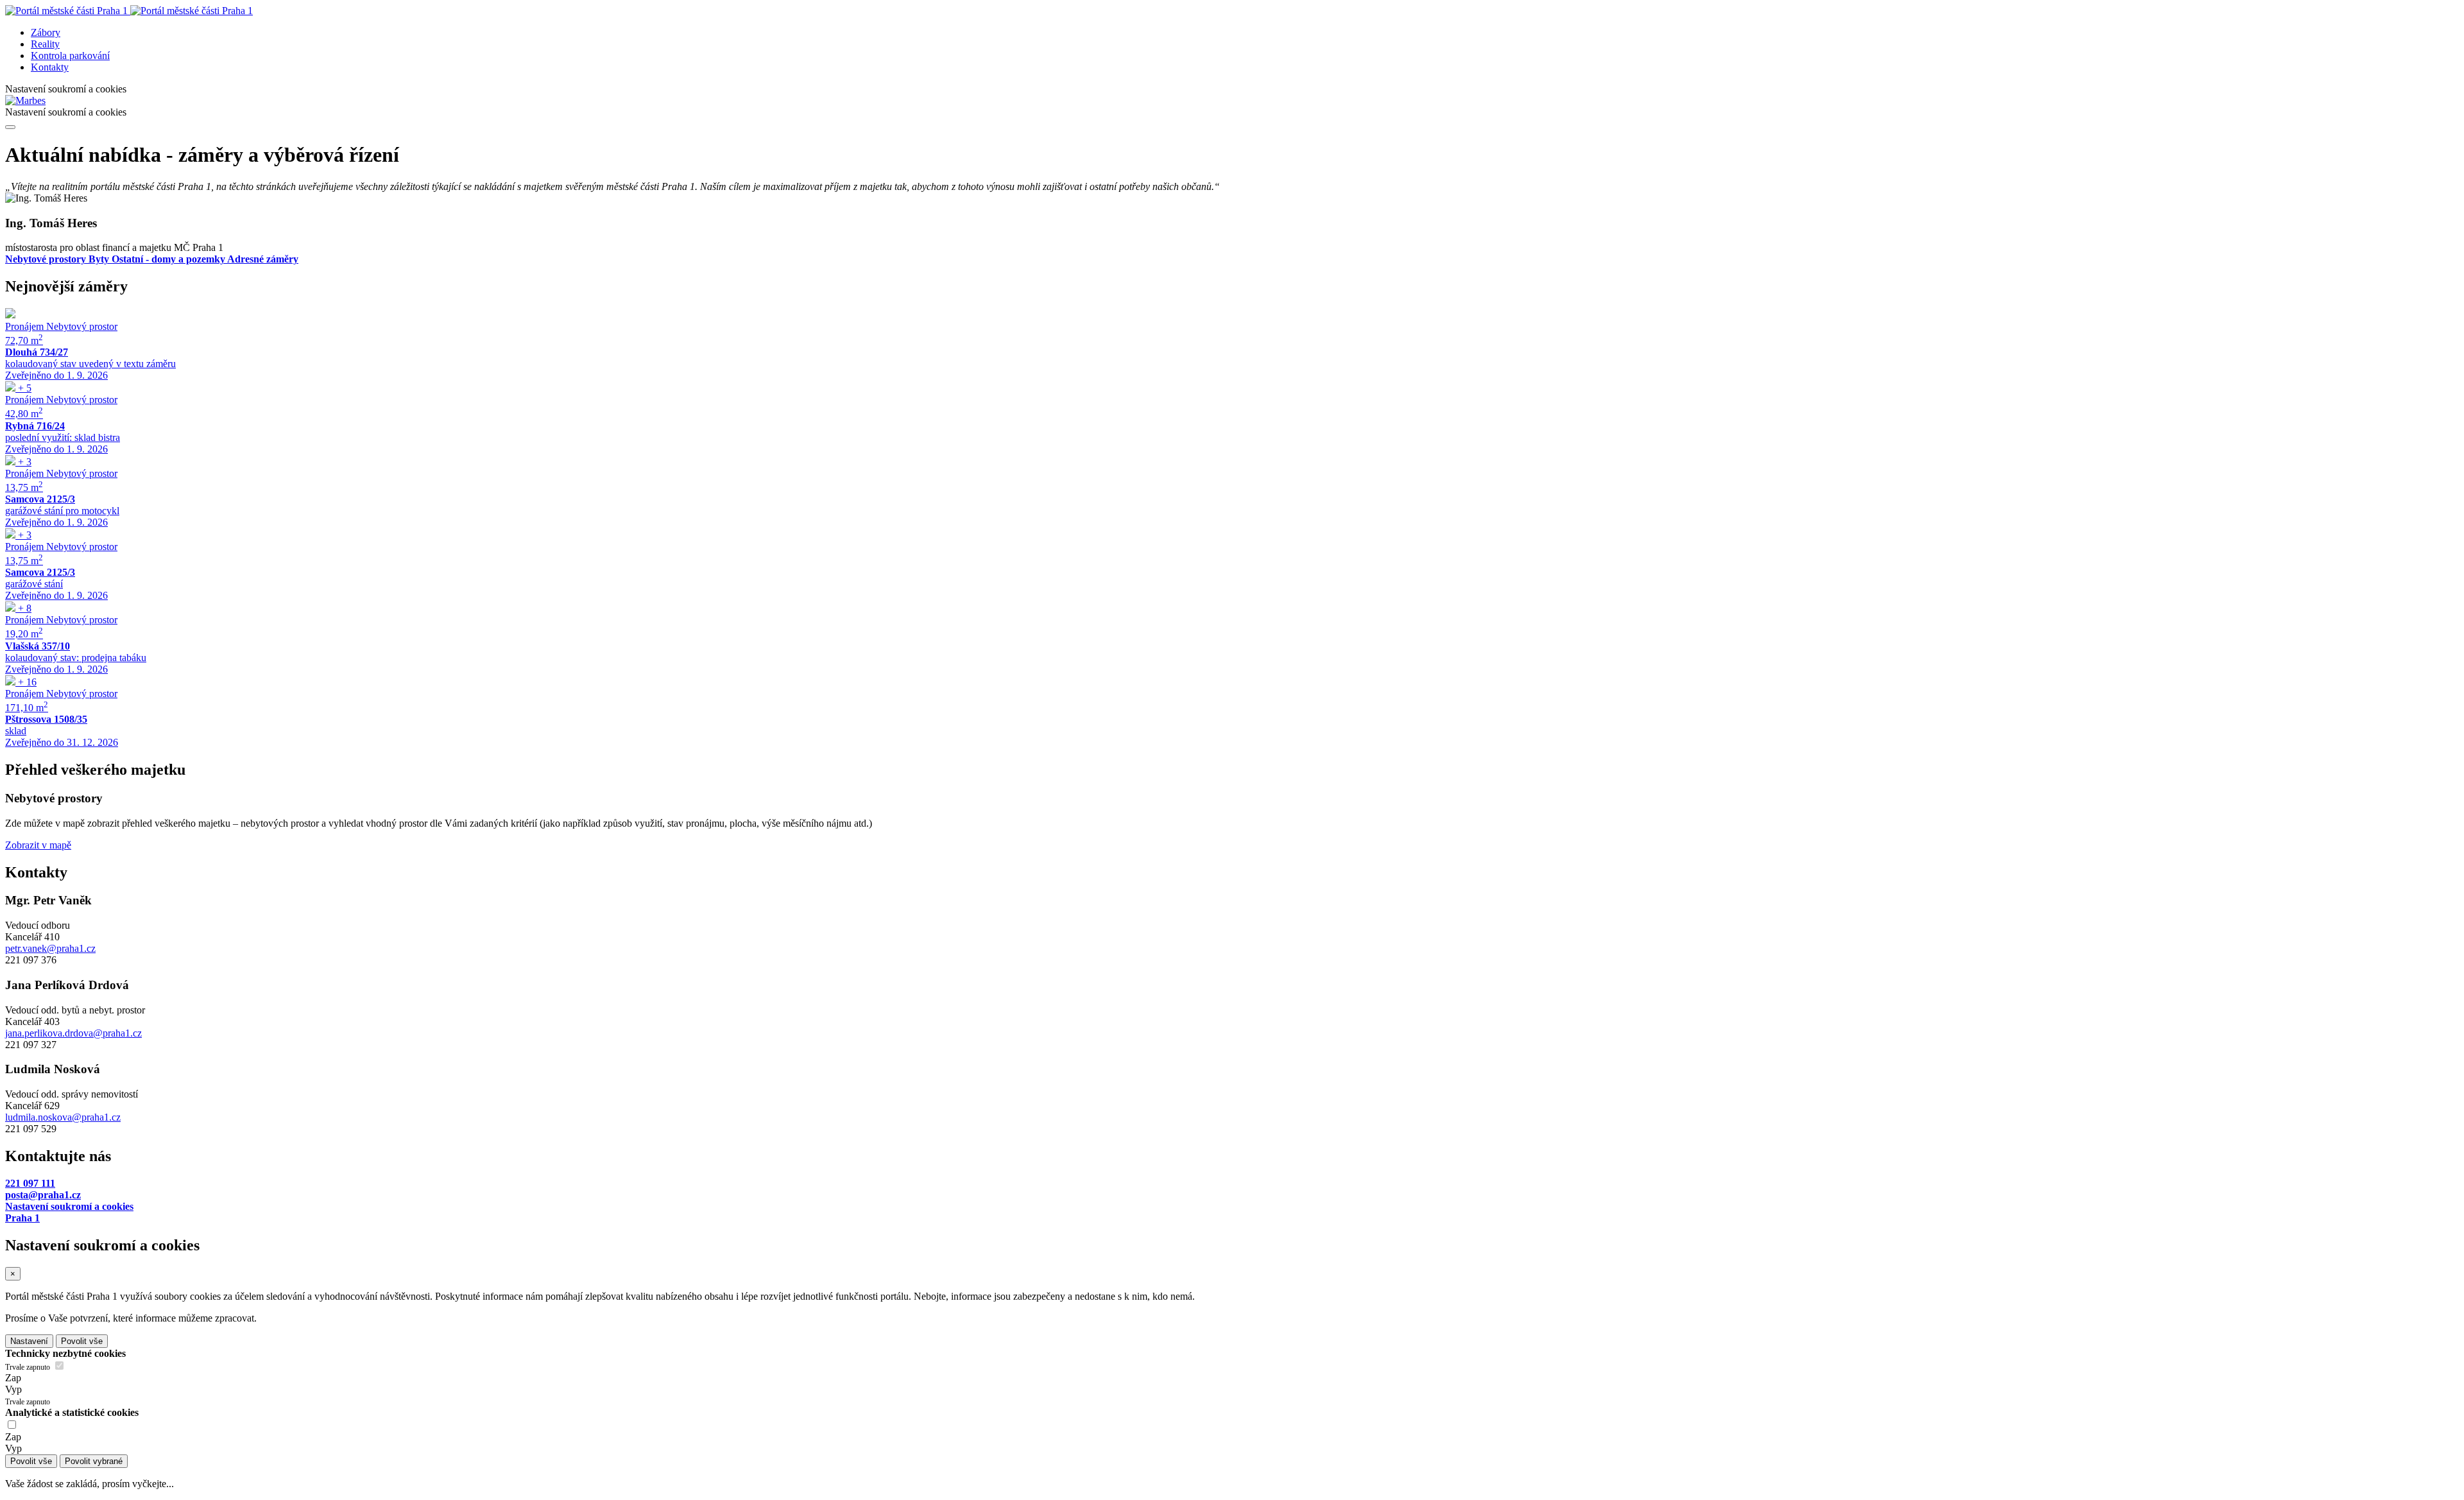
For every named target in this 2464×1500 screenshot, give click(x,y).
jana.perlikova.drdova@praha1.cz (73, 1033)
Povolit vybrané (94, 1461)
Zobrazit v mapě (38, 845)
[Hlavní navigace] (10, 127)
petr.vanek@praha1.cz (50, 948)
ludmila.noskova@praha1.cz (63, 1117)
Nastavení (29, 1341)
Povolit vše (82, 1341)
